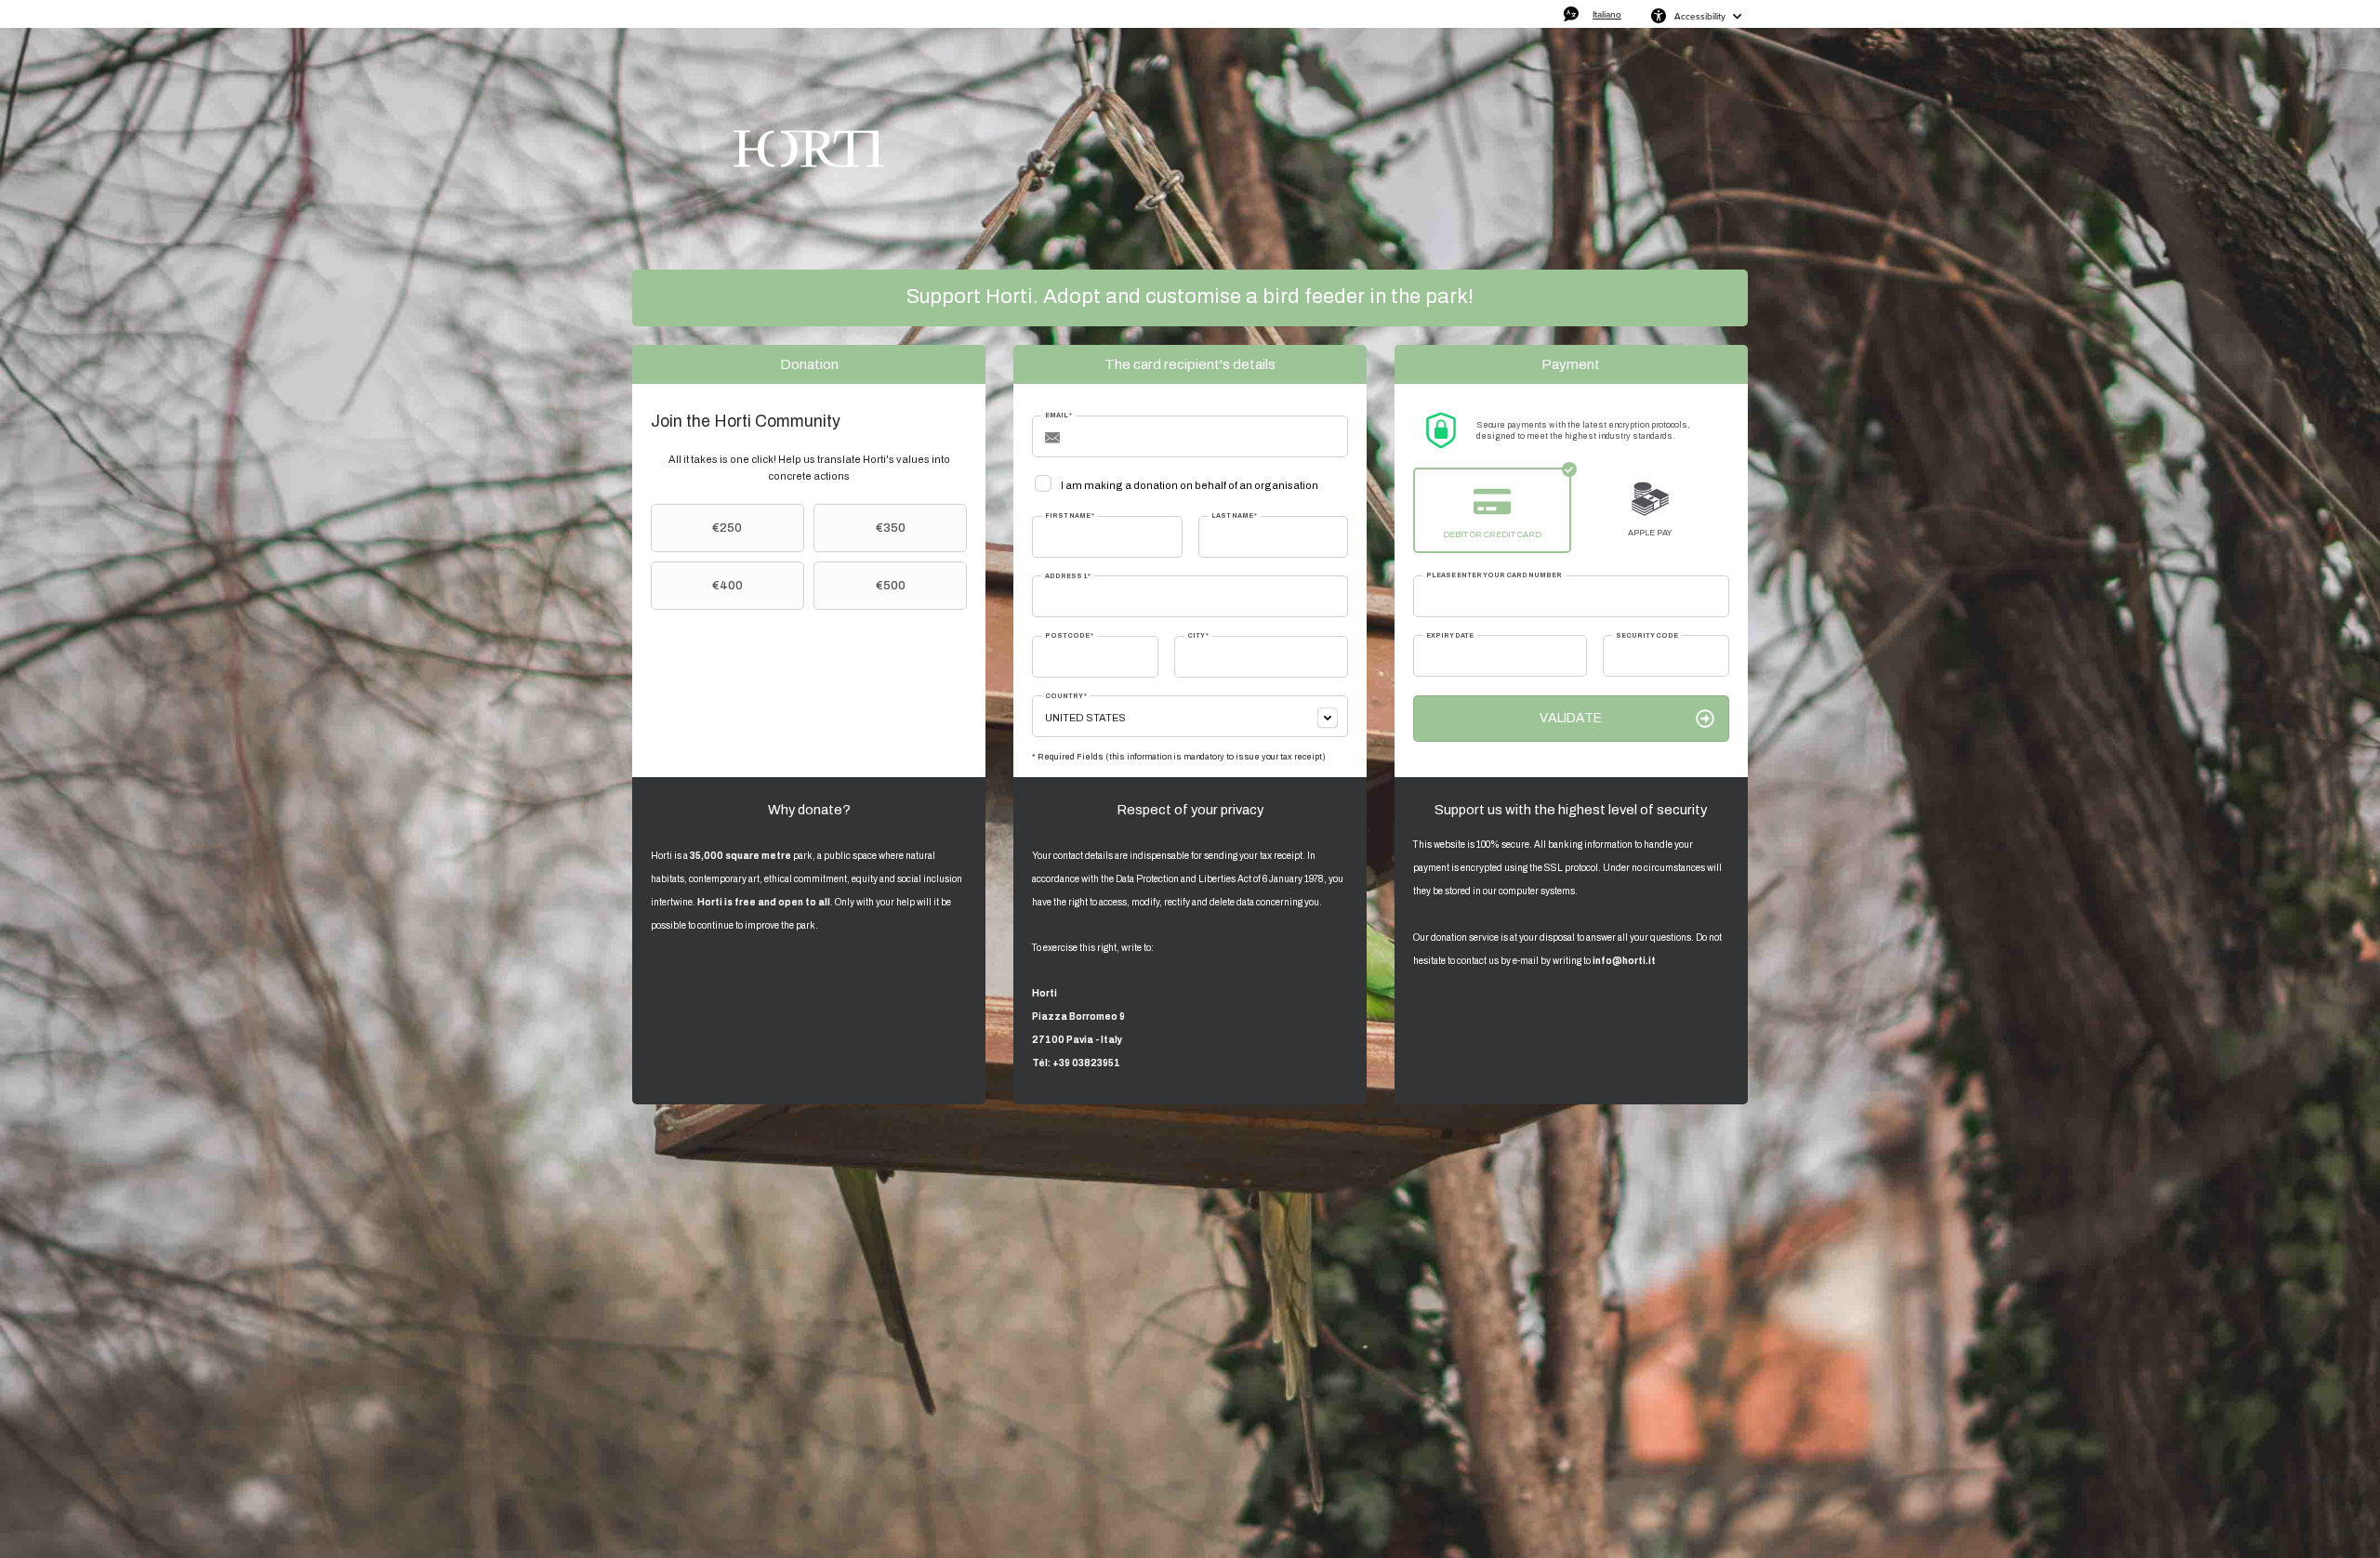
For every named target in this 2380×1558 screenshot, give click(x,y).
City (1198, 635)
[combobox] (1190, 716)
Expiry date (1450, 635)
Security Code (1647, 635)
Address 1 (1068, 576)
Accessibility (1700, 16)
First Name (1070, 515)
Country (1066, 696)
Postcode (1069, 635)
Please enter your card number (1494, 575)
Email (1058, 415)
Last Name (1234, 515)
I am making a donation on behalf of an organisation (1190, 485)
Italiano (1607, 14)
